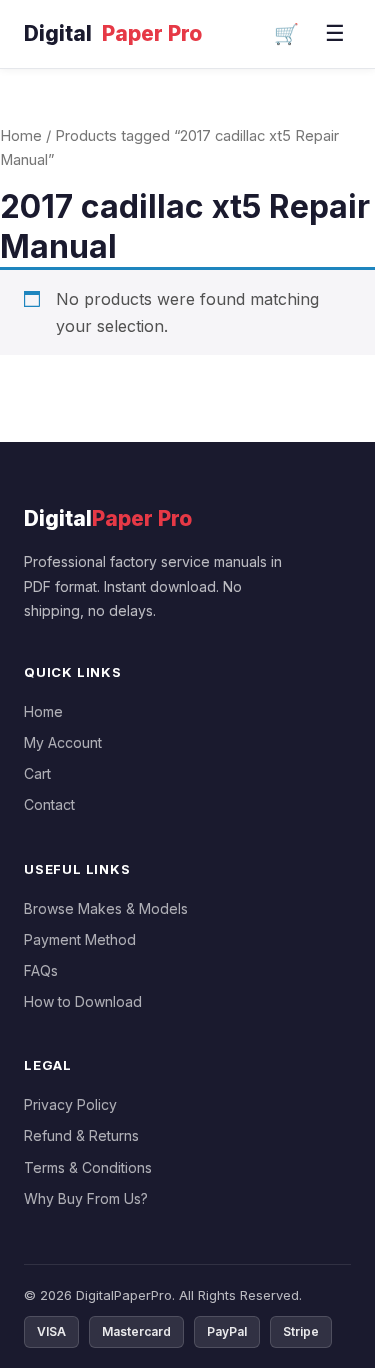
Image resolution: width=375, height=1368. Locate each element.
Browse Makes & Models (106, 908)
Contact (49, 804)
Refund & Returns (81, 1135)
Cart (37, 773)
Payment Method (80, 939)
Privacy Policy (70, 1104)
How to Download (83, 1001)
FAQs (41, 970)
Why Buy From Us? (86, 1198)
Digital (113, 33)
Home (21, 136)
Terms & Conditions (88, 1167)
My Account (63, 742)
